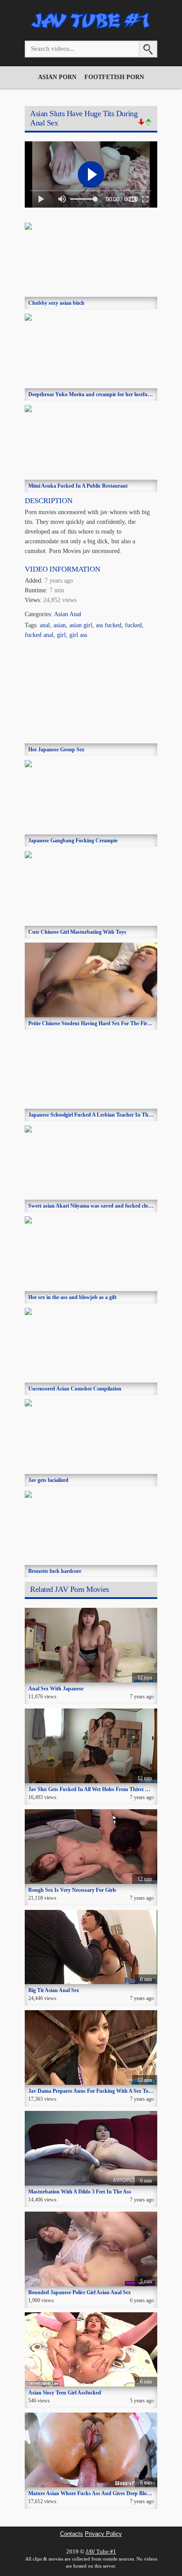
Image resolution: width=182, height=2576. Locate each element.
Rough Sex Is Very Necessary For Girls (72, 1890)
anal (45, 625)
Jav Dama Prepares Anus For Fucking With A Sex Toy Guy (95, 2091)
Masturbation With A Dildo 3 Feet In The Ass (80, 2192)
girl (61, 635)
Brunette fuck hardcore (55, 1571)
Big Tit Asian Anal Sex (54, 1990)
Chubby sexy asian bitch (56, 303)
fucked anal (39, 635)
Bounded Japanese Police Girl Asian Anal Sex (80, 2292)
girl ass (78, 635)
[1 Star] (141, 122)
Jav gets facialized (48, 1480)
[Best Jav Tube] (91, 28)
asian (60, 625)
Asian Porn (57, 77)
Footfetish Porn (114, 77)
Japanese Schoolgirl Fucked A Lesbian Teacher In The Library (99, 1115)
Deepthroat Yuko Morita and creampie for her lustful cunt (94, 394)
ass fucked (109, 625)
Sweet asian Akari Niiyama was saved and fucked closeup (93, 1206)
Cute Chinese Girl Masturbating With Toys (77, 932)
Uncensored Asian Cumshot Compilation (75, 1389)
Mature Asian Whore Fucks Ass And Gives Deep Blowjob (93, 2493)
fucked (133, 625)
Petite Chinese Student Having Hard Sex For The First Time (96, 1023)
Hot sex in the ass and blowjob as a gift (72, 1297)
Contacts (72, 2534)
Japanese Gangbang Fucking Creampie (73, 841)
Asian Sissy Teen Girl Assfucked (65, 2393)
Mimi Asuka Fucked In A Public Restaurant (78, 486)
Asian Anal (68, 614)
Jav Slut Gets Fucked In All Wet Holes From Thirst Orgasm (96, 1789)
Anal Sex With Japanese (56, 1689)
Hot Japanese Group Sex (56, 750)
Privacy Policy (103, 2534)
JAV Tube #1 (101, 2551)
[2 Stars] (148, 122)
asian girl (81, 625)
